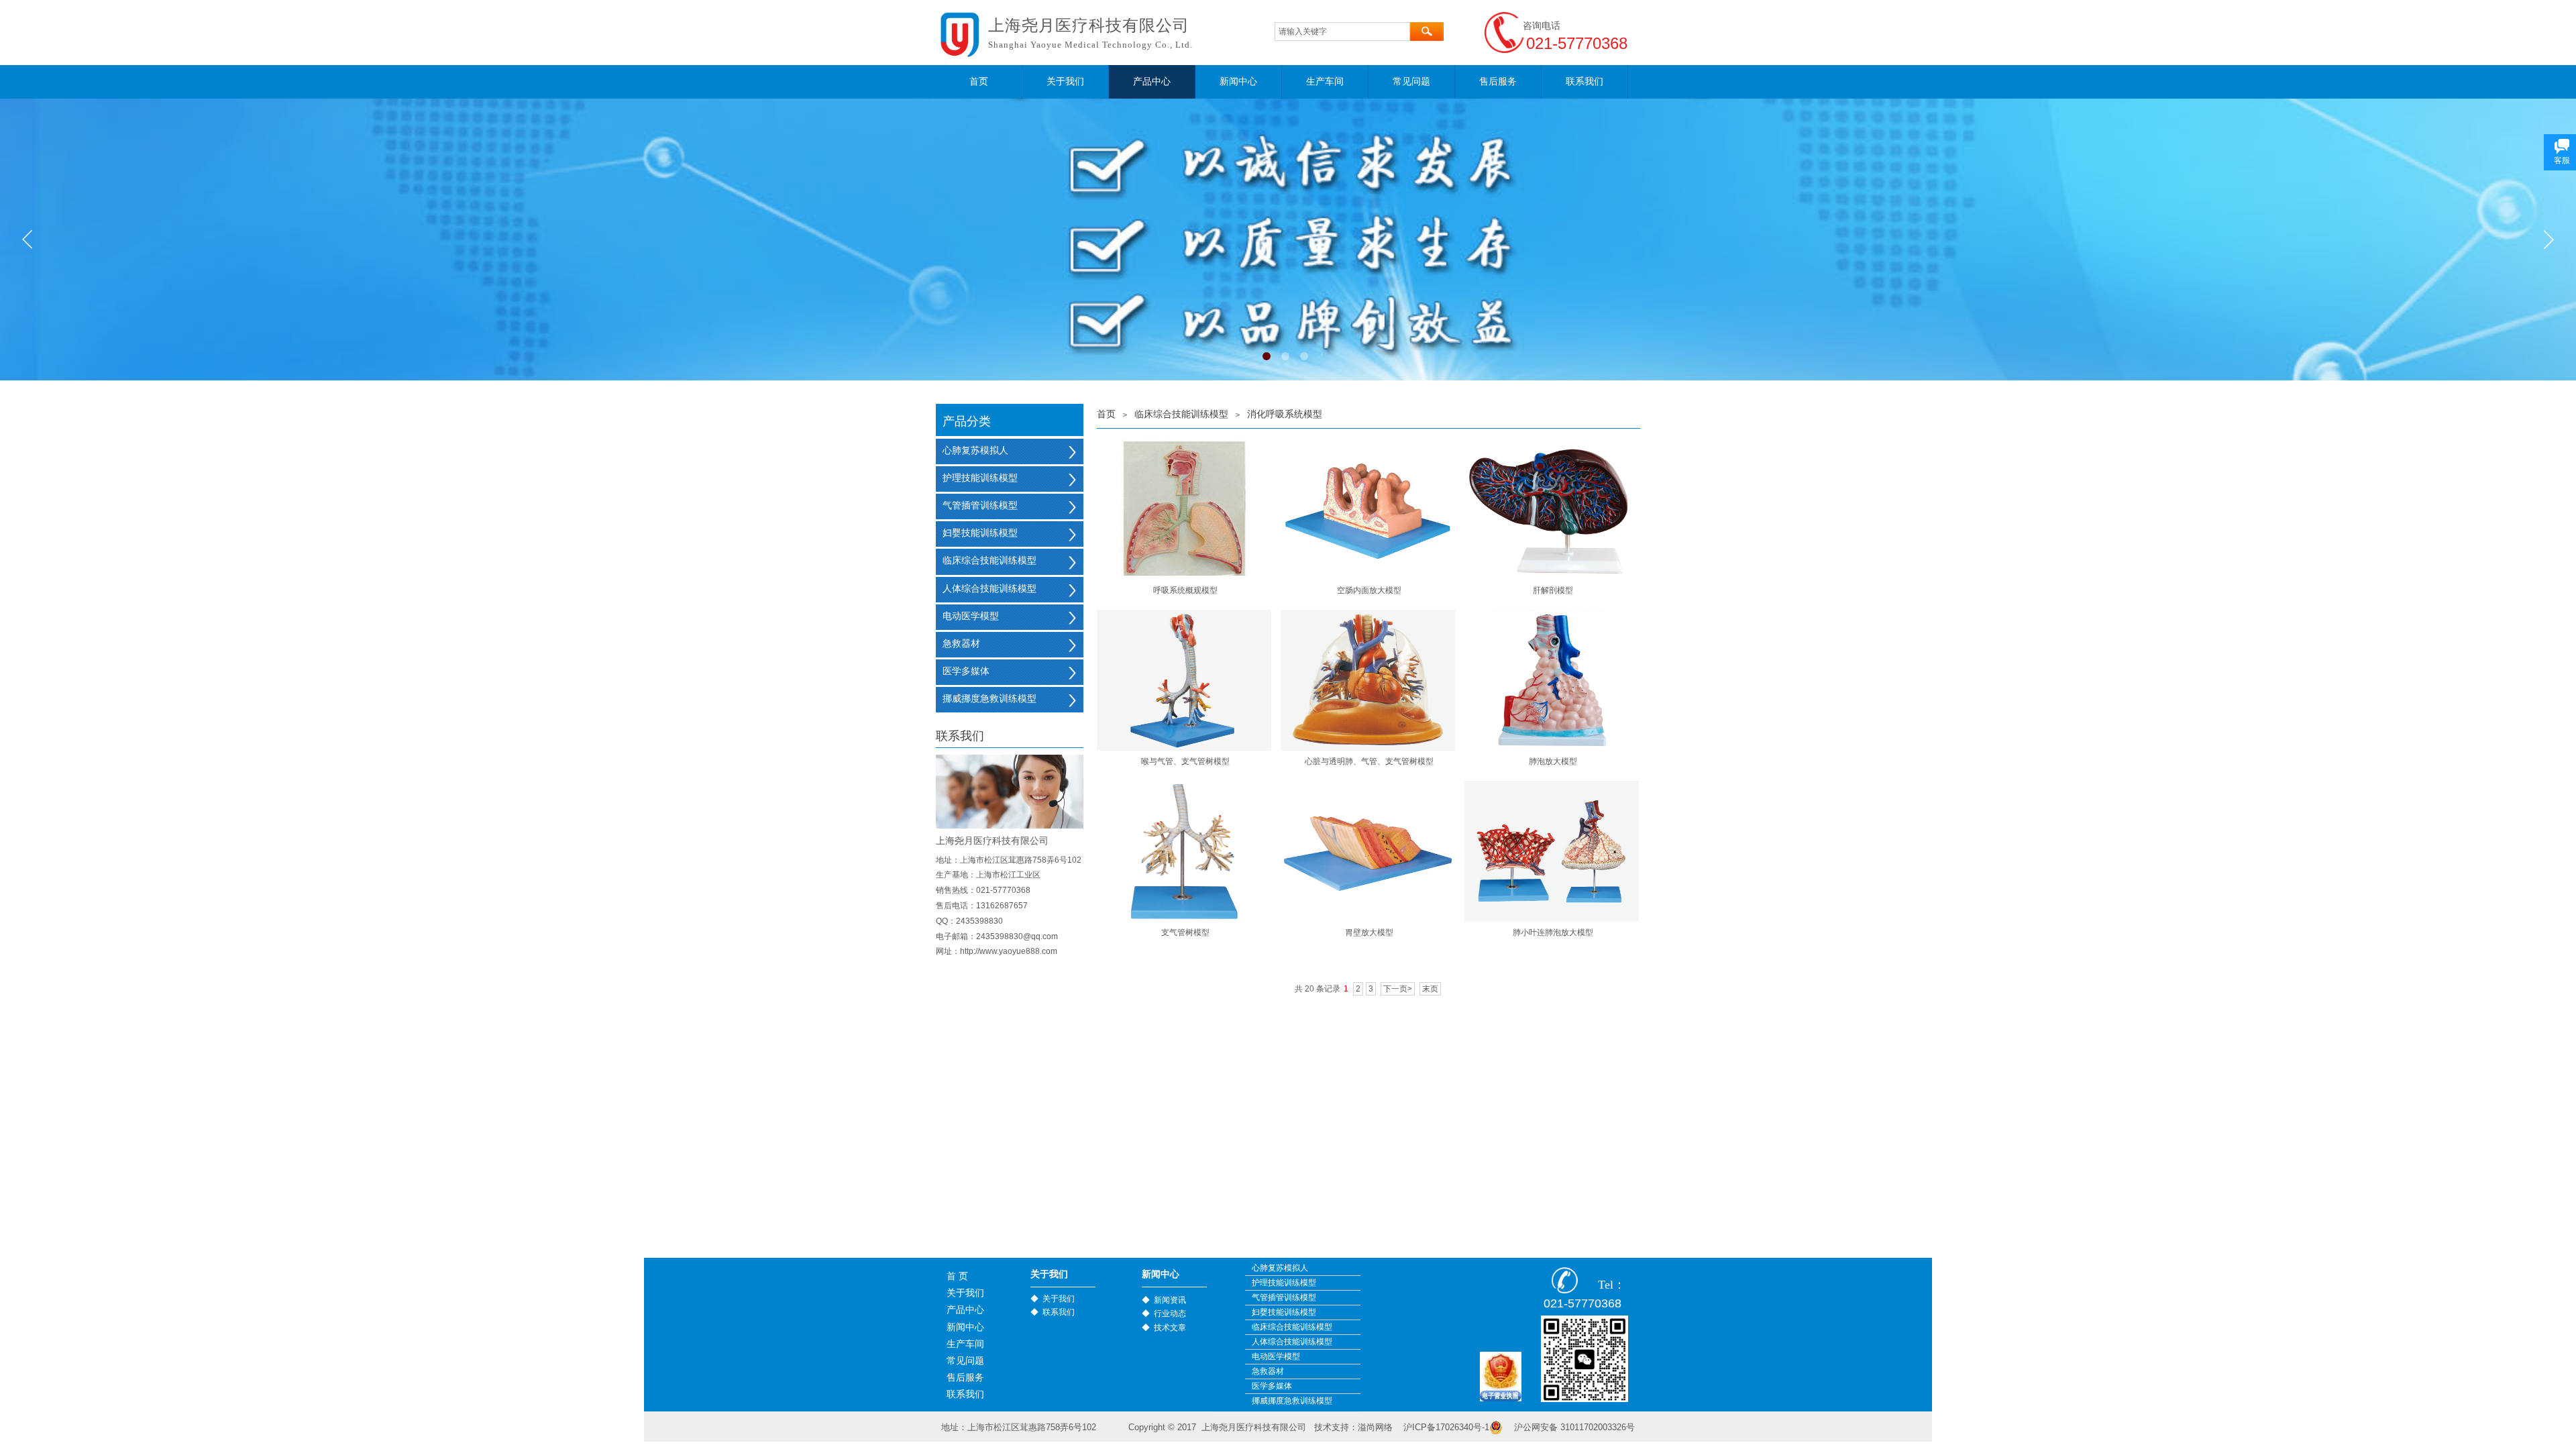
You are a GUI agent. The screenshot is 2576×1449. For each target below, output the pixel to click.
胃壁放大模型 (1369, 932)
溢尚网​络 (1375, 1427)
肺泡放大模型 (1553, 761)
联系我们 (1585, 82)
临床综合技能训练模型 (1181, 414)
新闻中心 (1238, 82)
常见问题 (1411, 82)
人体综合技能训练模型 (989, 589)
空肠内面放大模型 (1369, 590)
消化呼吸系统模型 (1285, 414)
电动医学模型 (971, 616)
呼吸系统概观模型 (1185, 590)
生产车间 (1325, 82)
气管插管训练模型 (980, 505)
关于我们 (1065, 82)
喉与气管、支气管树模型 (1185, 761)
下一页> (1398, 989)
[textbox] (1342, 32)
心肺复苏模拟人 (975, 450)
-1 (1446, 1427)
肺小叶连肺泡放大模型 (1553, 932)
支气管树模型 (1185, 932)
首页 (979, 82)
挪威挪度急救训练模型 (989, 699)
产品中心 (1152, 82)
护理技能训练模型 (980, 478)
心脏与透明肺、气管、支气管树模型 (1369, 761)
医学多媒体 (966, 671)
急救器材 (961, 644)
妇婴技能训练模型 (980, 533)
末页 (1430, 989)
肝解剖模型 (1553, 590)
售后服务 (1498, 82)
